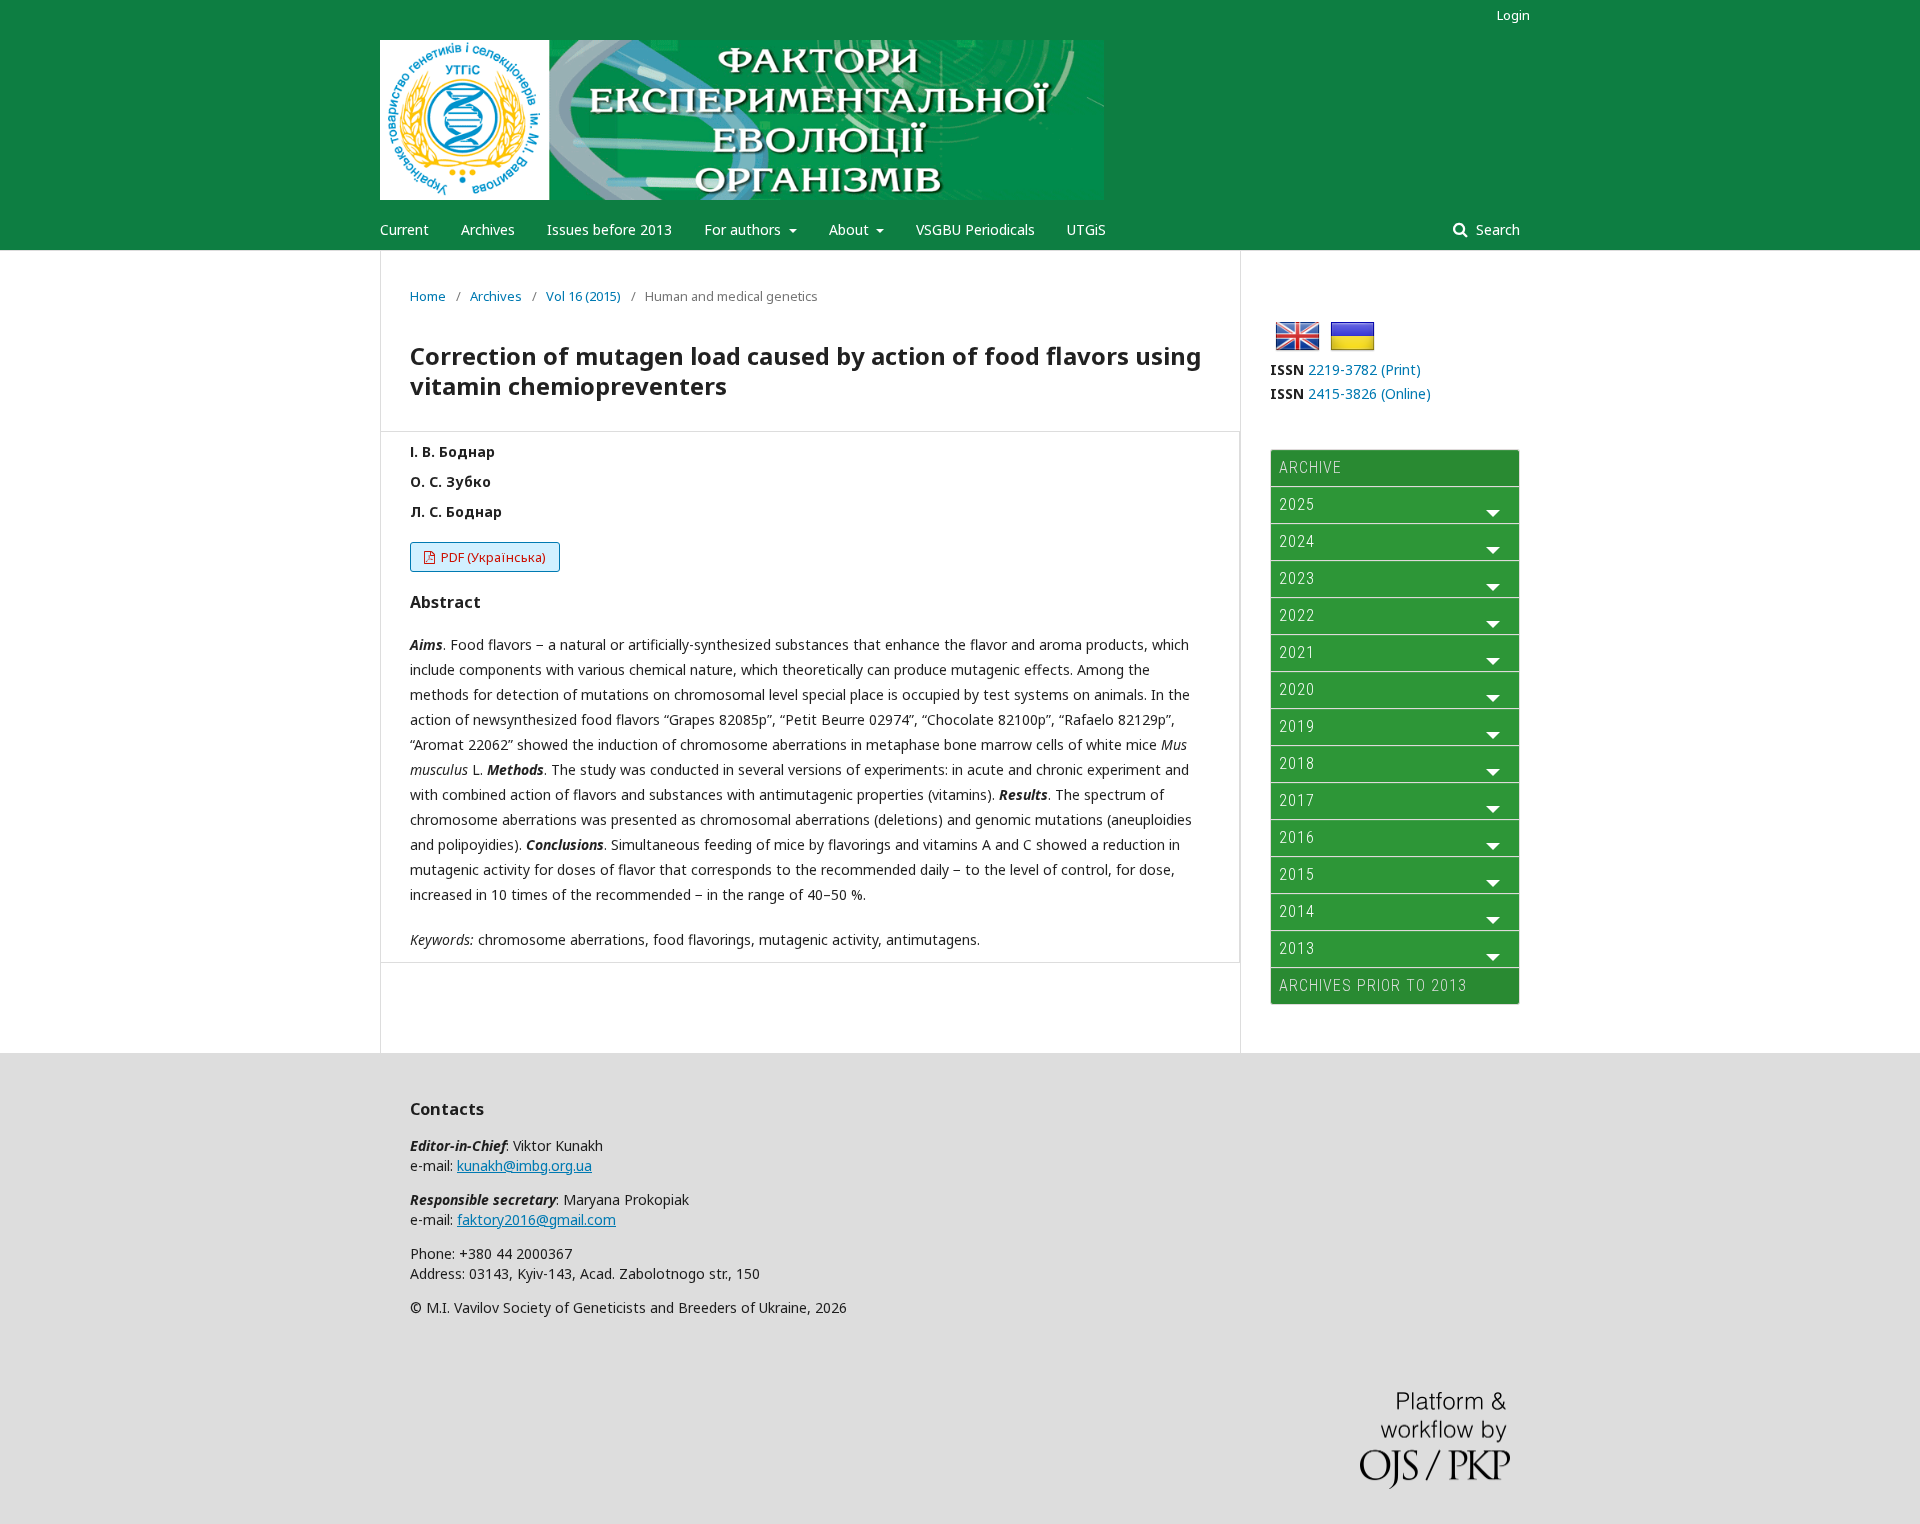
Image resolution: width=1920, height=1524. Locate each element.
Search (1496, 229)
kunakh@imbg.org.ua (524, 1165)
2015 (1297, 874)
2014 (1297, 911)
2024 (1297, 541)
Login (1513, 15)
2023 (1297, 578)
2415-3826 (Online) (1369, 393)
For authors (744, 229)
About (851, 229)
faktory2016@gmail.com (536, 1219)
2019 (1297, 726)
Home (428, 296)
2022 (1297, 615)
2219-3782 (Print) (1364, 369)
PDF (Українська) (492, 557)
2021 (1297, 652)
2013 (1297, 948)
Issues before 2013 (609, 229)
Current (404, 229)
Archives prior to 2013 (1373, 985)
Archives (488, 229)
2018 (1297, 763)
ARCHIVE (1310, 467)
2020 (1297, 689)
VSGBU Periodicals (975, 229)
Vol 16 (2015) (583, 296)
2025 (1297, 504)
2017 (1297, 800)
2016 (1297, 837)
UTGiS (1086, 229)
